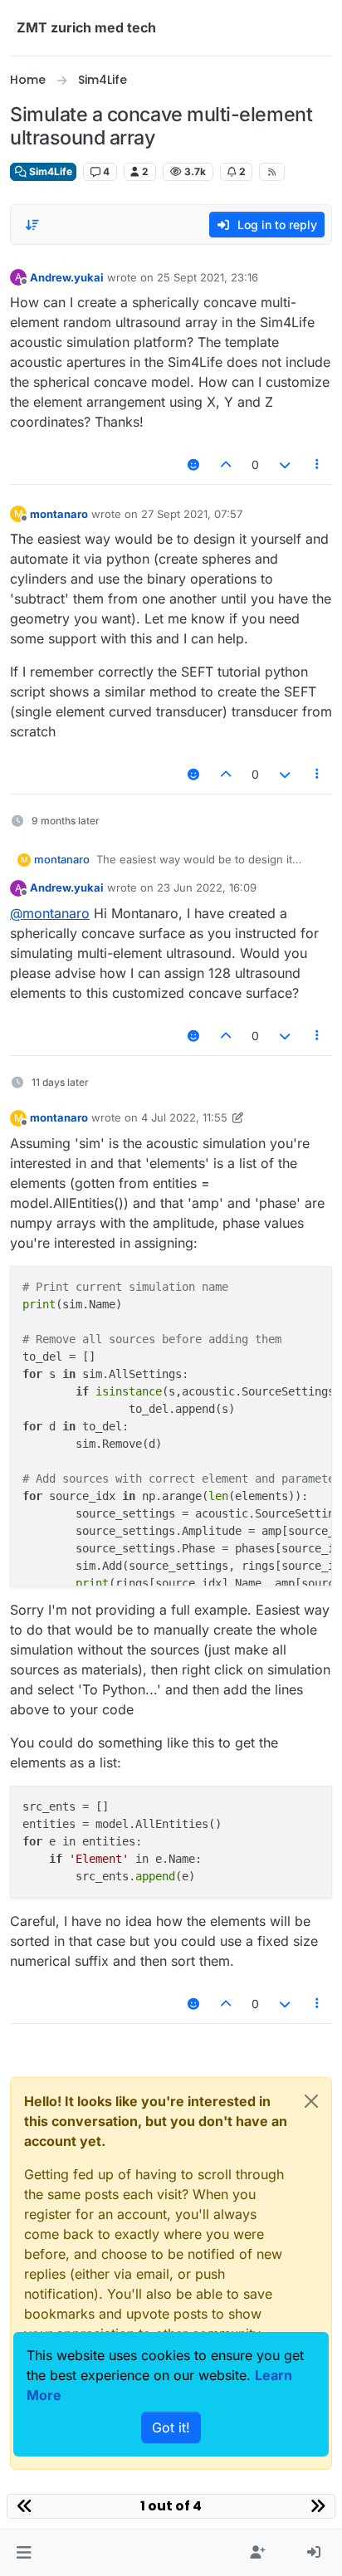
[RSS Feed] (272, 172)
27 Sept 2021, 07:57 (192, 514)
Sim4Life (49, 171)
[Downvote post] (285, 464)
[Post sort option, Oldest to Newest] (32, 225)
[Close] (311, 2101)
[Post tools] (318, 464)
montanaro (59, 514)
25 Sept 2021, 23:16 (208, 277)
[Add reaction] (193, 464)
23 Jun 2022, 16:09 (207, 887)
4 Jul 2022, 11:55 (184, 1117)
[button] (24, 2553)
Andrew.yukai (67, 277)
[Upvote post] (227, 464)
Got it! (171, 2427)
